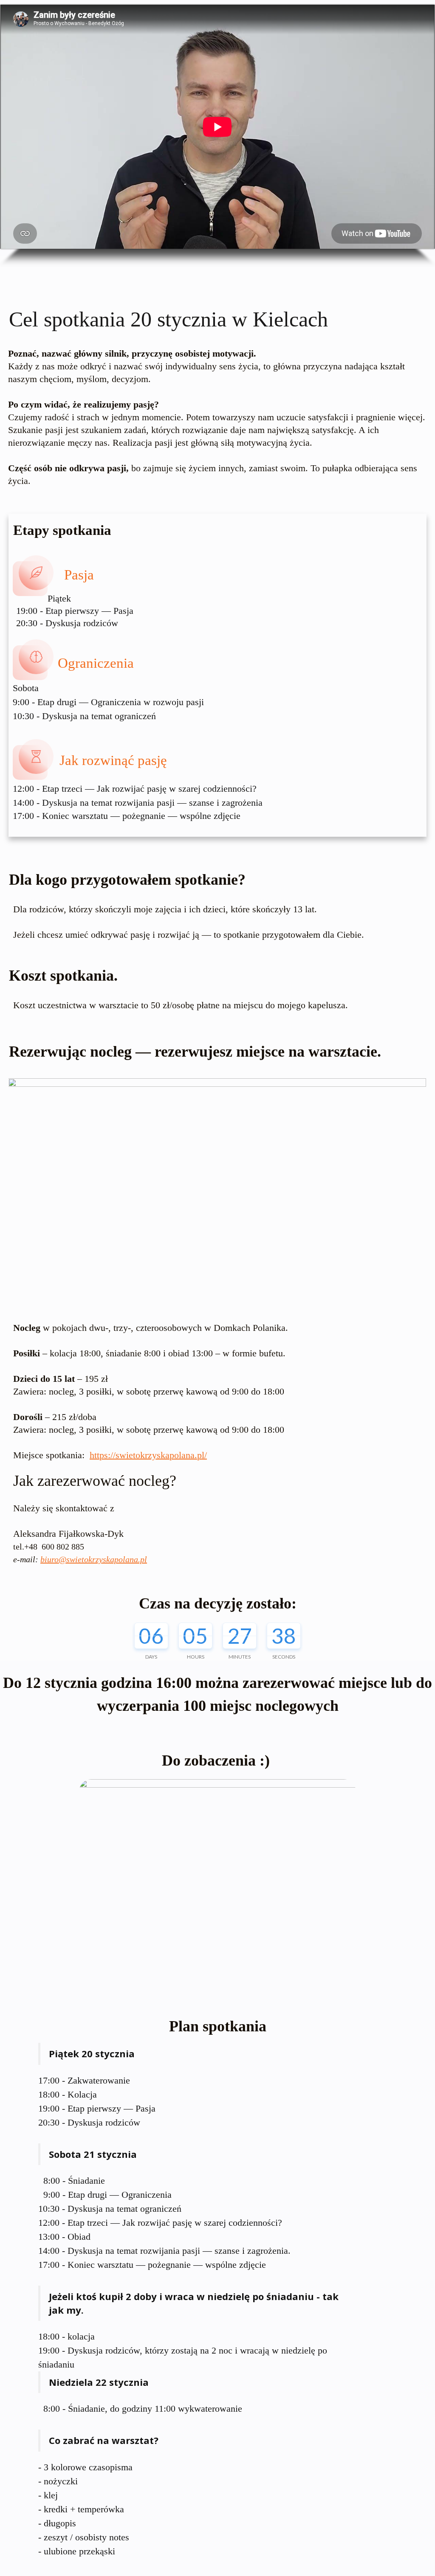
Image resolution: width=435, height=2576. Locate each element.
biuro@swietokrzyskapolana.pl (94, 1559)
